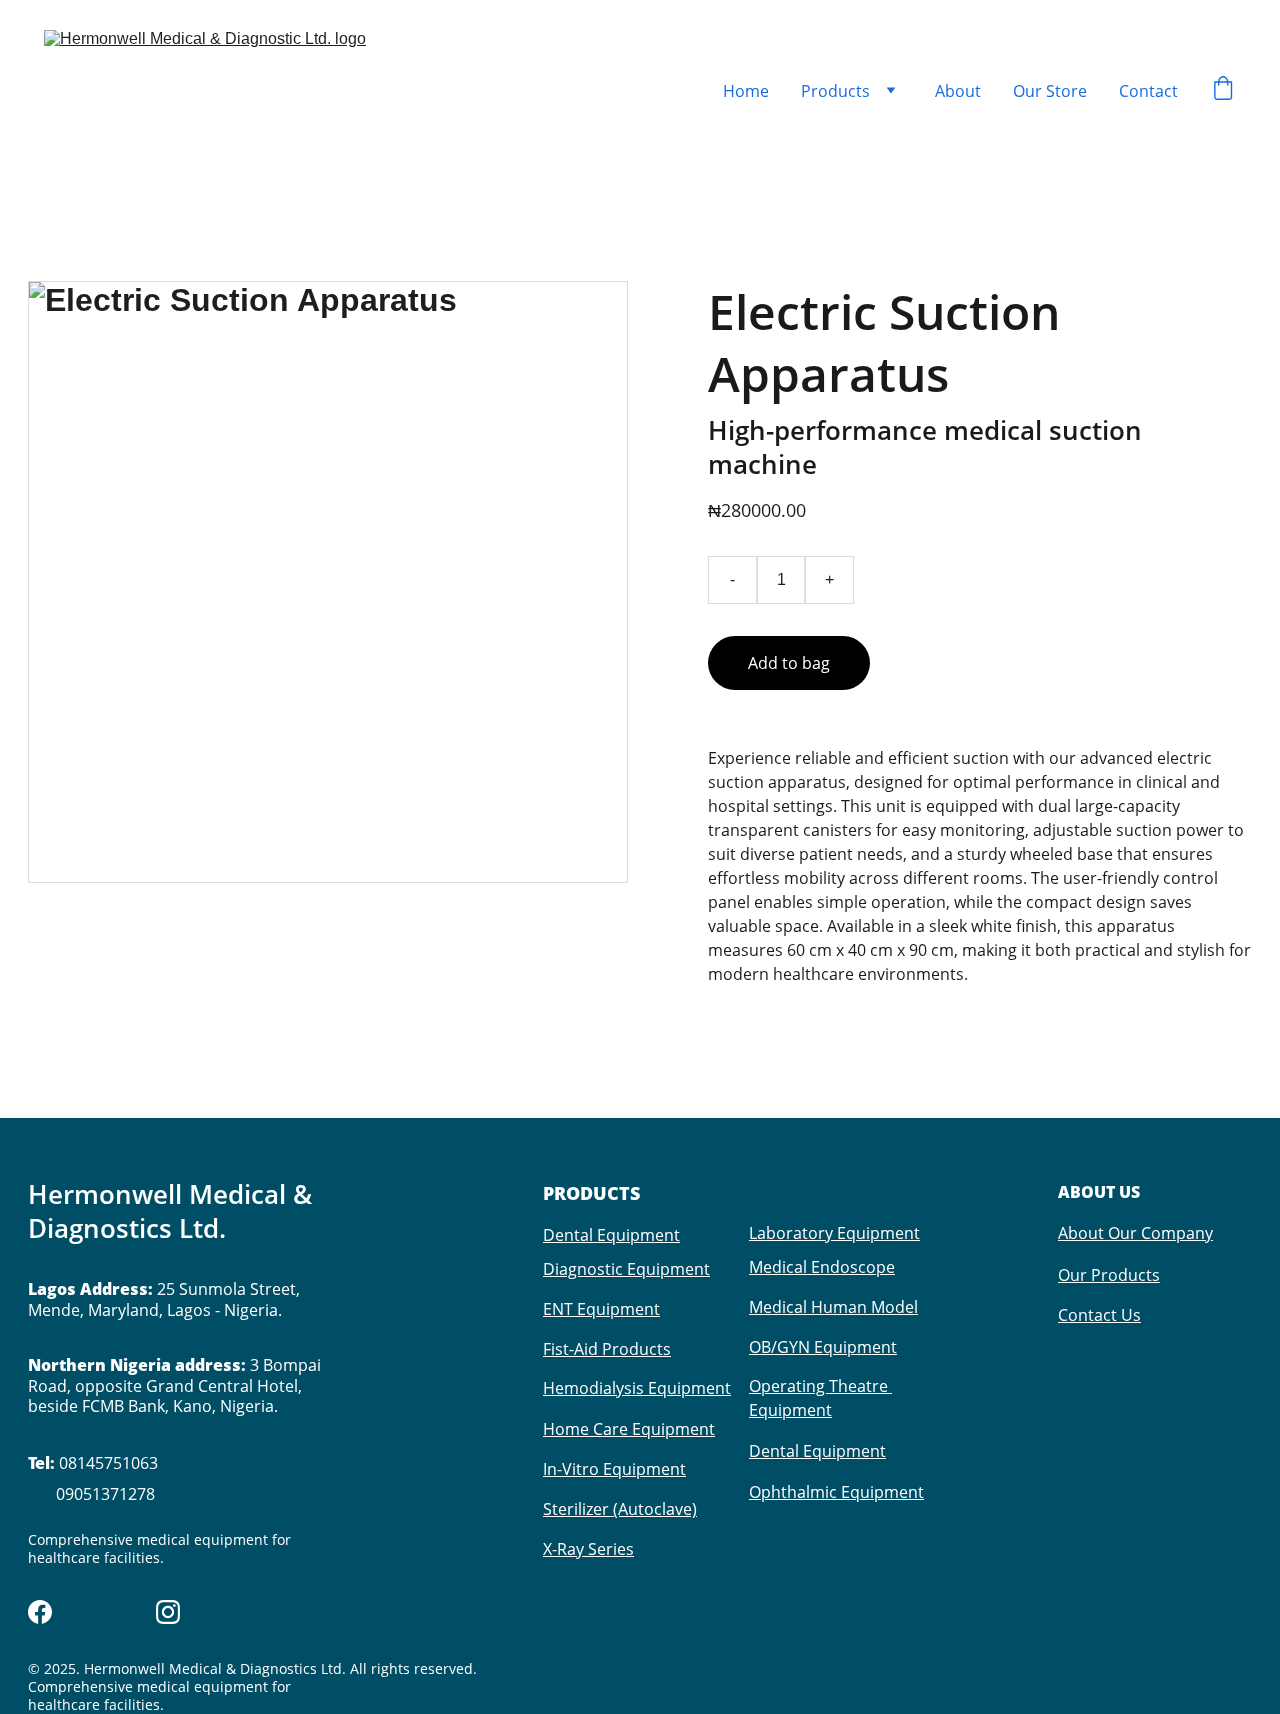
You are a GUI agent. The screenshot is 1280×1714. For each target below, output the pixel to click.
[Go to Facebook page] (40, 1612)
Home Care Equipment (629, 1429)
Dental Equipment (611, 1235)
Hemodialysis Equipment (637, 1388)
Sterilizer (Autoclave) (620, 1509)
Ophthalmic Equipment (836, 1492)
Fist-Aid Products (607, 1349)
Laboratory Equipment (834, 1233)
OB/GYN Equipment (823, 1347)
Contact (1148, 91)
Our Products (1109, 1275)
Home (746, 91)
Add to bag (789, 663)
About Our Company (1135, 1233)
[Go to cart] (1223, 90)
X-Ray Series (588, 1549)
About (958, 91)
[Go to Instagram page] (168, 1612)
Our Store (1050, 91)
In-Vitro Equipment (614, 1469)
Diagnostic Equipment (626, 1269)
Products (835, 91)
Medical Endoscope (822, 1267)
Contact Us (1099, 1315)
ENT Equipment (601, 1309)
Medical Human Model (833, 1307)
